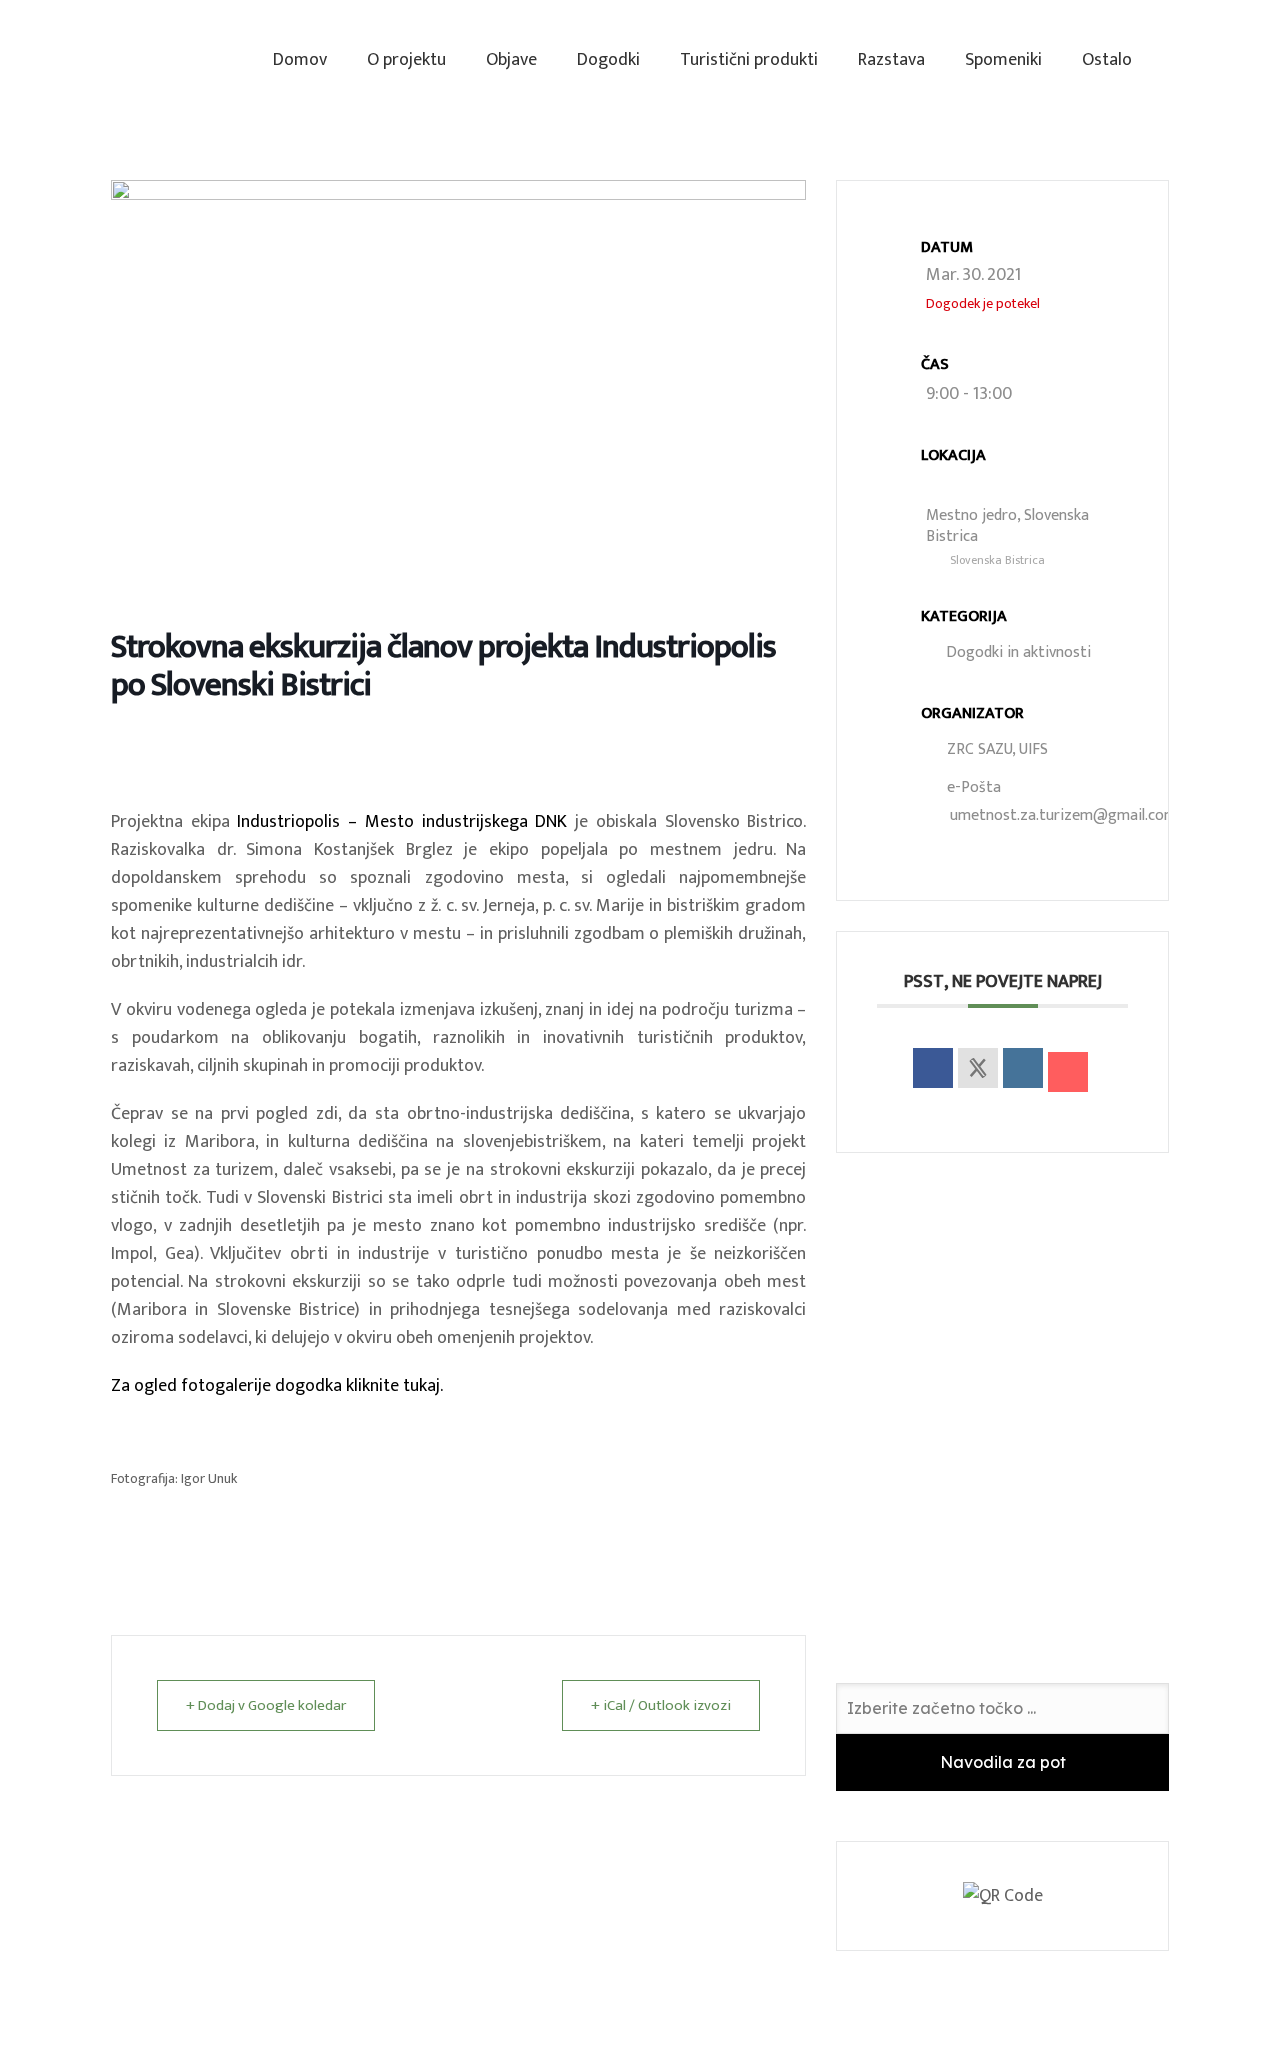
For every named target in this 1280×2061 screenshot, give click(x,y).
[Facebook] (1217, 60)
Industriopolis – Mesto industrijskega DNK (402, 822)
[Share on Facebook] (933, 1068)
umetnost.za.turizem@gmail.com (1063, 815)
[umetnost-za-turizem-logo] (138, 60)
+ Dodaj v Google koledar (266, 1705)
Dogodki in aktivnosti (1018, 652)
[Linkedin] (1023, 1068)
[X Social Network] (978, 1068)
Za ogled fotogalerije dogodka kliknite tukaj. (277, 1386)
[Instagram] (1181, 60)
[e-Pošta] (1068, 1072)
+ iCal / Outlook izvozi (661, 1705)
